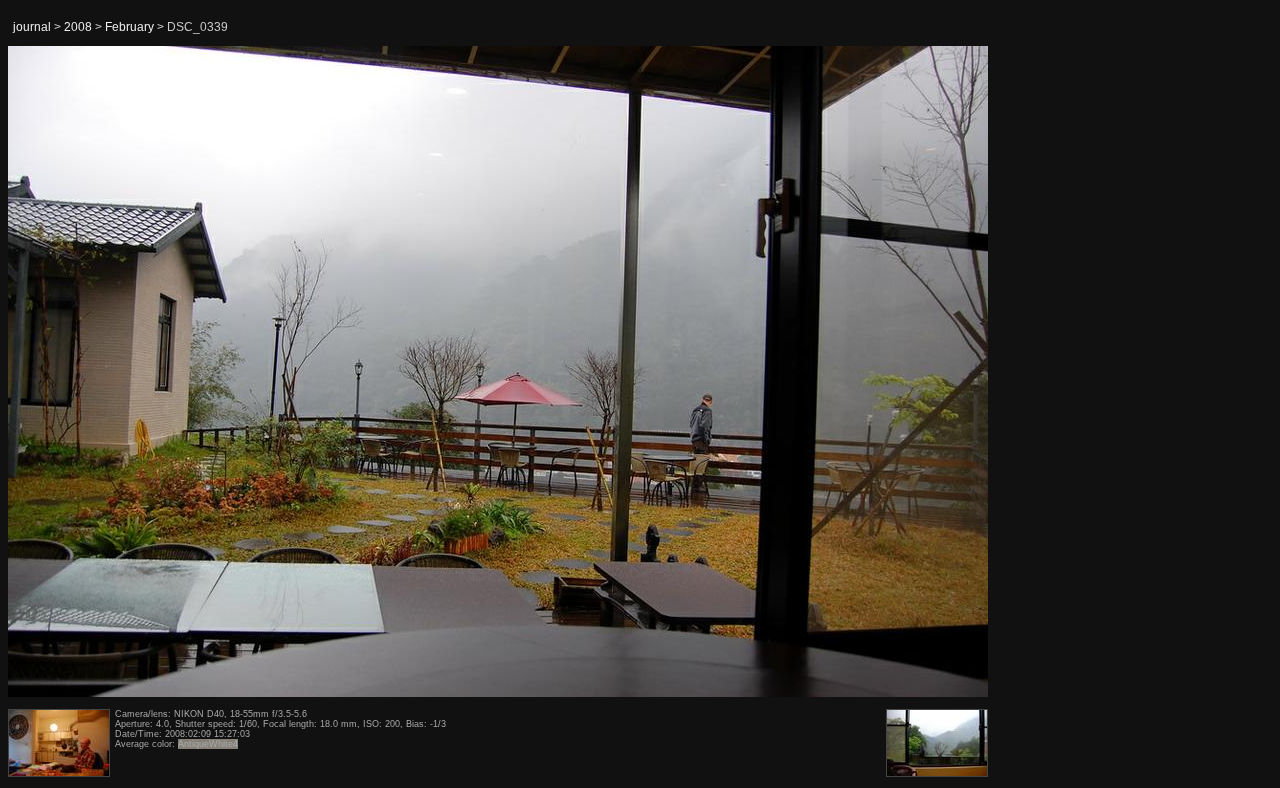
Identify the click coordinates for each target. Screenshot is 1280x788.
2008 (78, 27)
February (129, 27)
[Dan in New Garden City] (59, 372)
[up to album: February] (499, 97)
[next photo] (939, 372)
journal (32, 27)
